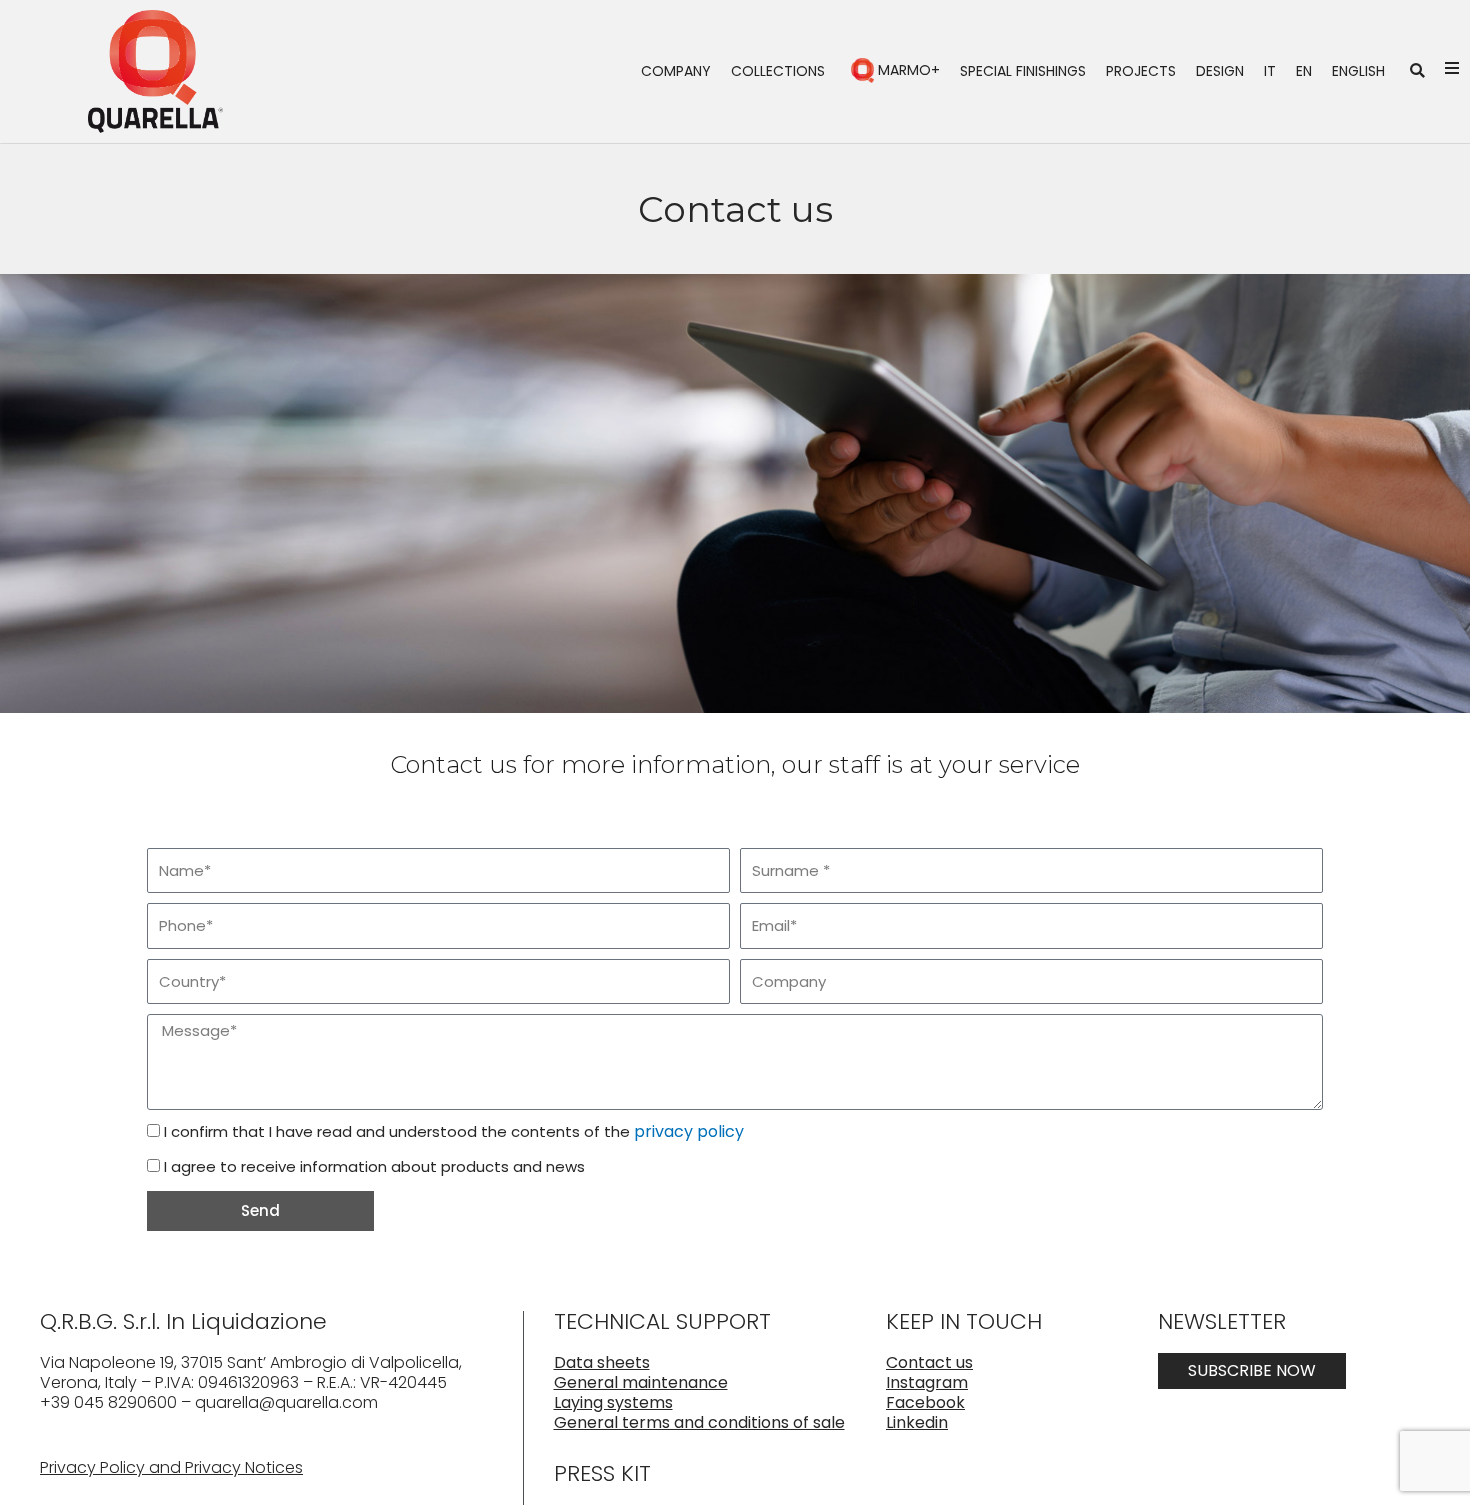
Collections (778, 71)
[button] (1417, 71)
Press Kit (602, 1473)
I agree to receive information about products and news (374, 1166)
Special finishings (1023, 71)
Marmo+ (909, 70)
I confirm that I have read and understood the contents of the (454, 1131)
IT (1270, 71)
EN (1304, 71)
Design (1220, 71)
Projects (1141, 71)
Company (676, 71)
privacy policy (689, 1131)
